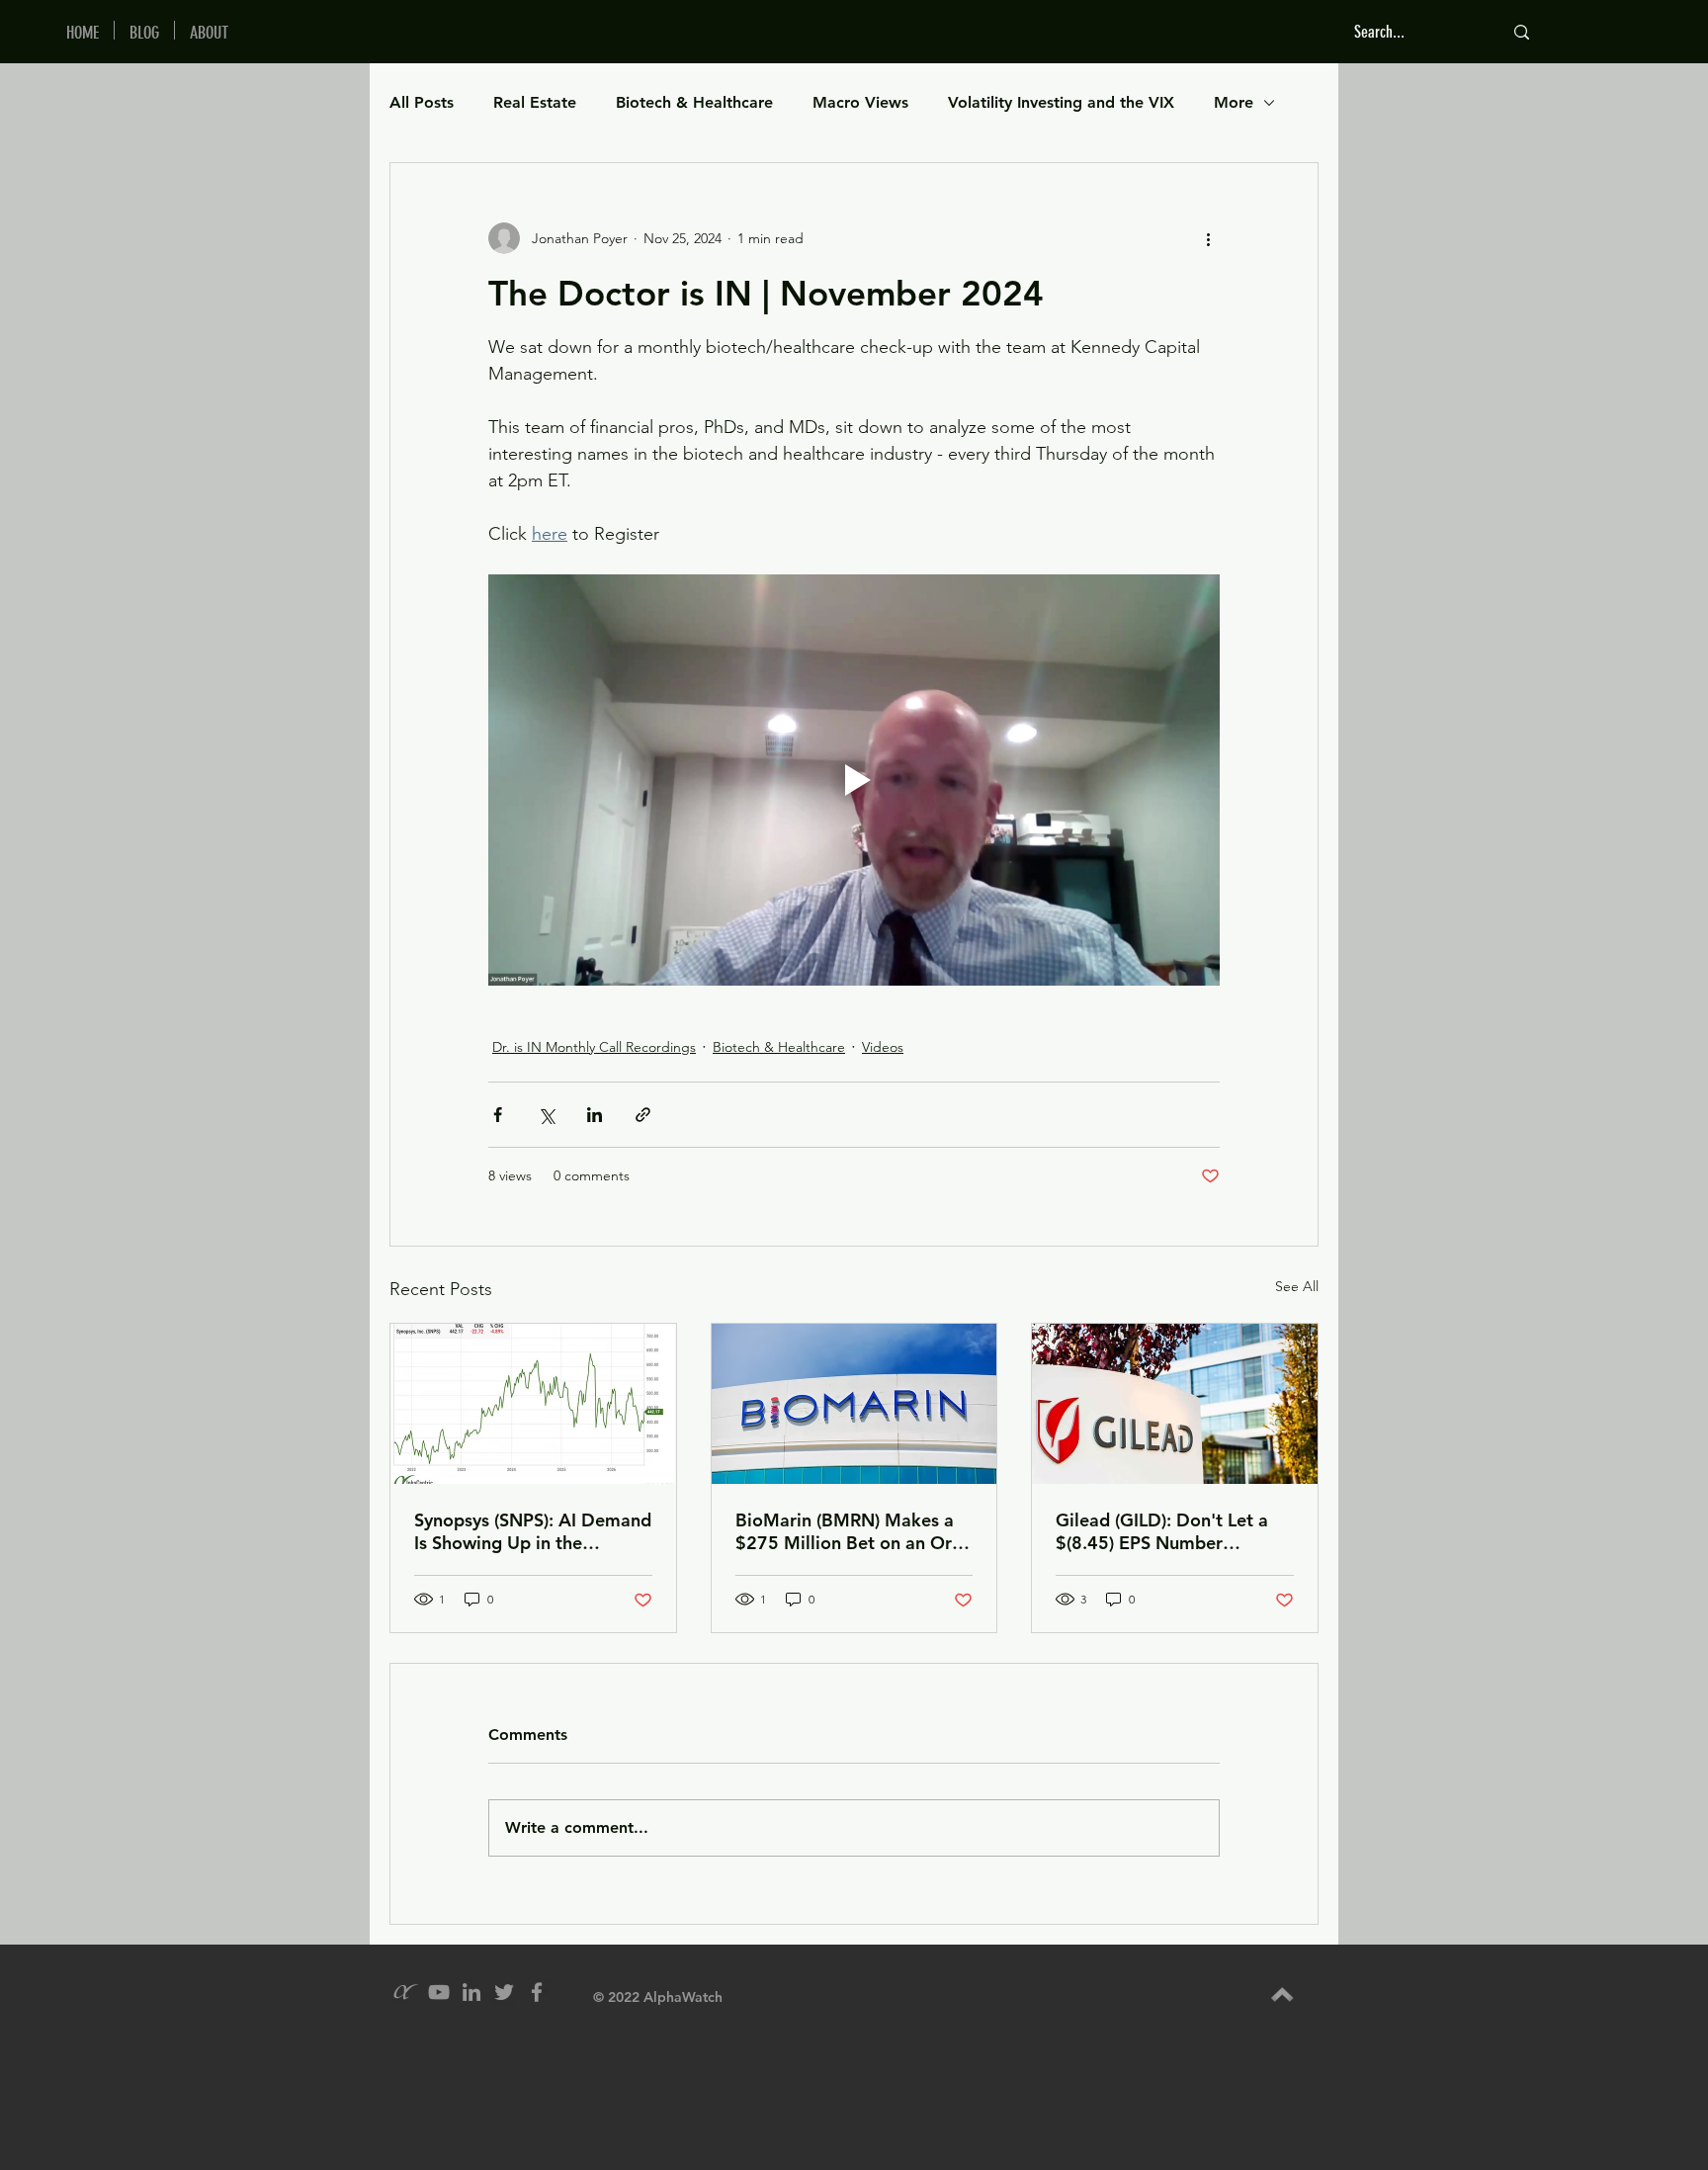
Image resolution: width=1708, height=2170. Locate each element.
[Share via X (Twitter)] (546, 1115)
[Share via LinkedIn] (595, 1115)
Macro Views (860, 102)
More (1234, 102)
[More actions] (1208, 238)
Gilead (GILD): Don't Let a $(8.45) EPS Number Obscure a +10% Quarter (1162, 1531)
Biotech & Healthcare (694, 102)
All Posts (422, 102)
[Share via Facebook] (498, 1115)
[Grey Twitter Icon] (504, 1992)
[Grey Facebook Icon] (537, 1992)
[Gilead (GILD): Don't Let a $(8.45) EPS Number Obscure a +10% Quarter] (1175, 1404)
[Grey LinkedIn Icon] (471, 1992)
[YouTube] (439, 1992)
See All (1297, 1286)
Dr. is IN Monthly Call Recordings (594, 1047)
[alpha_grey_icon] (406, 1992)
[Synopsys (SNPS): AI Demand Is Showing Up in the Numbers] (533, 1404)
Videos (883, 1047)
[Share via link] (643, 1115)
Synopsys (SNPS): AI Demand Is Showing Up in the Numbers (533, 1531)
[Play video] (854, 780)
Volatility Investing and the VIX (1061, 102)
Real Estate (535, 102)
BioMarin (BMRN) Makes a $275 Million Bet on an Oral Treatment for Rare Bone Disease (851, 1531)
